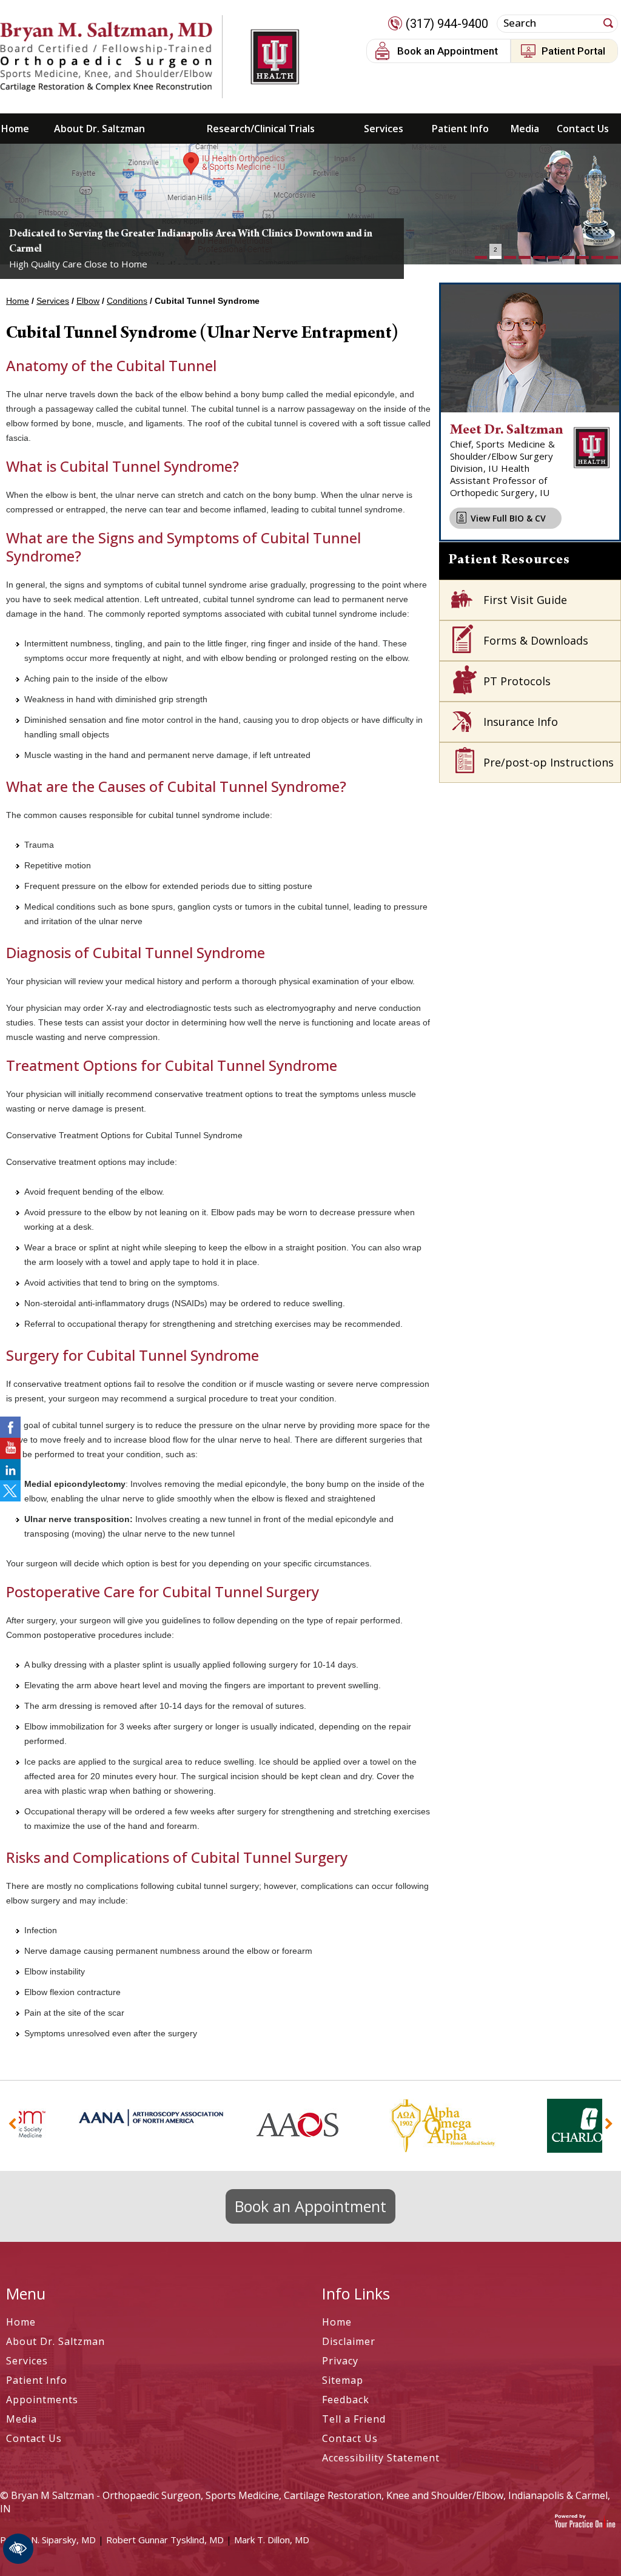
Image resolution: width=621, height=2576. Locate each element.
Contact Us (583, 129)
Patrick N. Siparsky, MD (48, 2540)
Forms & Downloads (536, 640)
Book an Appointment (448, 51)
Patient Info (460, 129)
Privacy (340, 2361)
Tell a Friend (354, 2419)
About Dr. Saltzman (99, 129)
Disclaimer (349, 2341)
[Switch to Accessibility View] (18, 2549)
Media (525, 129)
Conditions (127, 301)
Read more (57, 207)
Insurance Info (521, 722)
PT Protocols (517, 681)
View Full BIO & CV (508, 518)
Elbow (88, 301)
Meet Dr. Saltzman (507, 431)
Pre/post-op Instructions (549, 762)
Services (384, 129)
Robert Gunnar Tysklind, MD (165, 2540)
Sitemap (343, 2380)
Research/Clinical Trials (261, 129)
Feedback (346, 2400)
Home (15, 129)
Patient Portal (573, 51)
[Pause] (24, 255)
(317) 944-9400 (447, 24)
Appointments (42, 2400)
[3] (510, 257)
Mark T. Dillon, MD (272, 2540)
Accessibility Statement (381, 2458)
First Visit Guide (525, 600)
